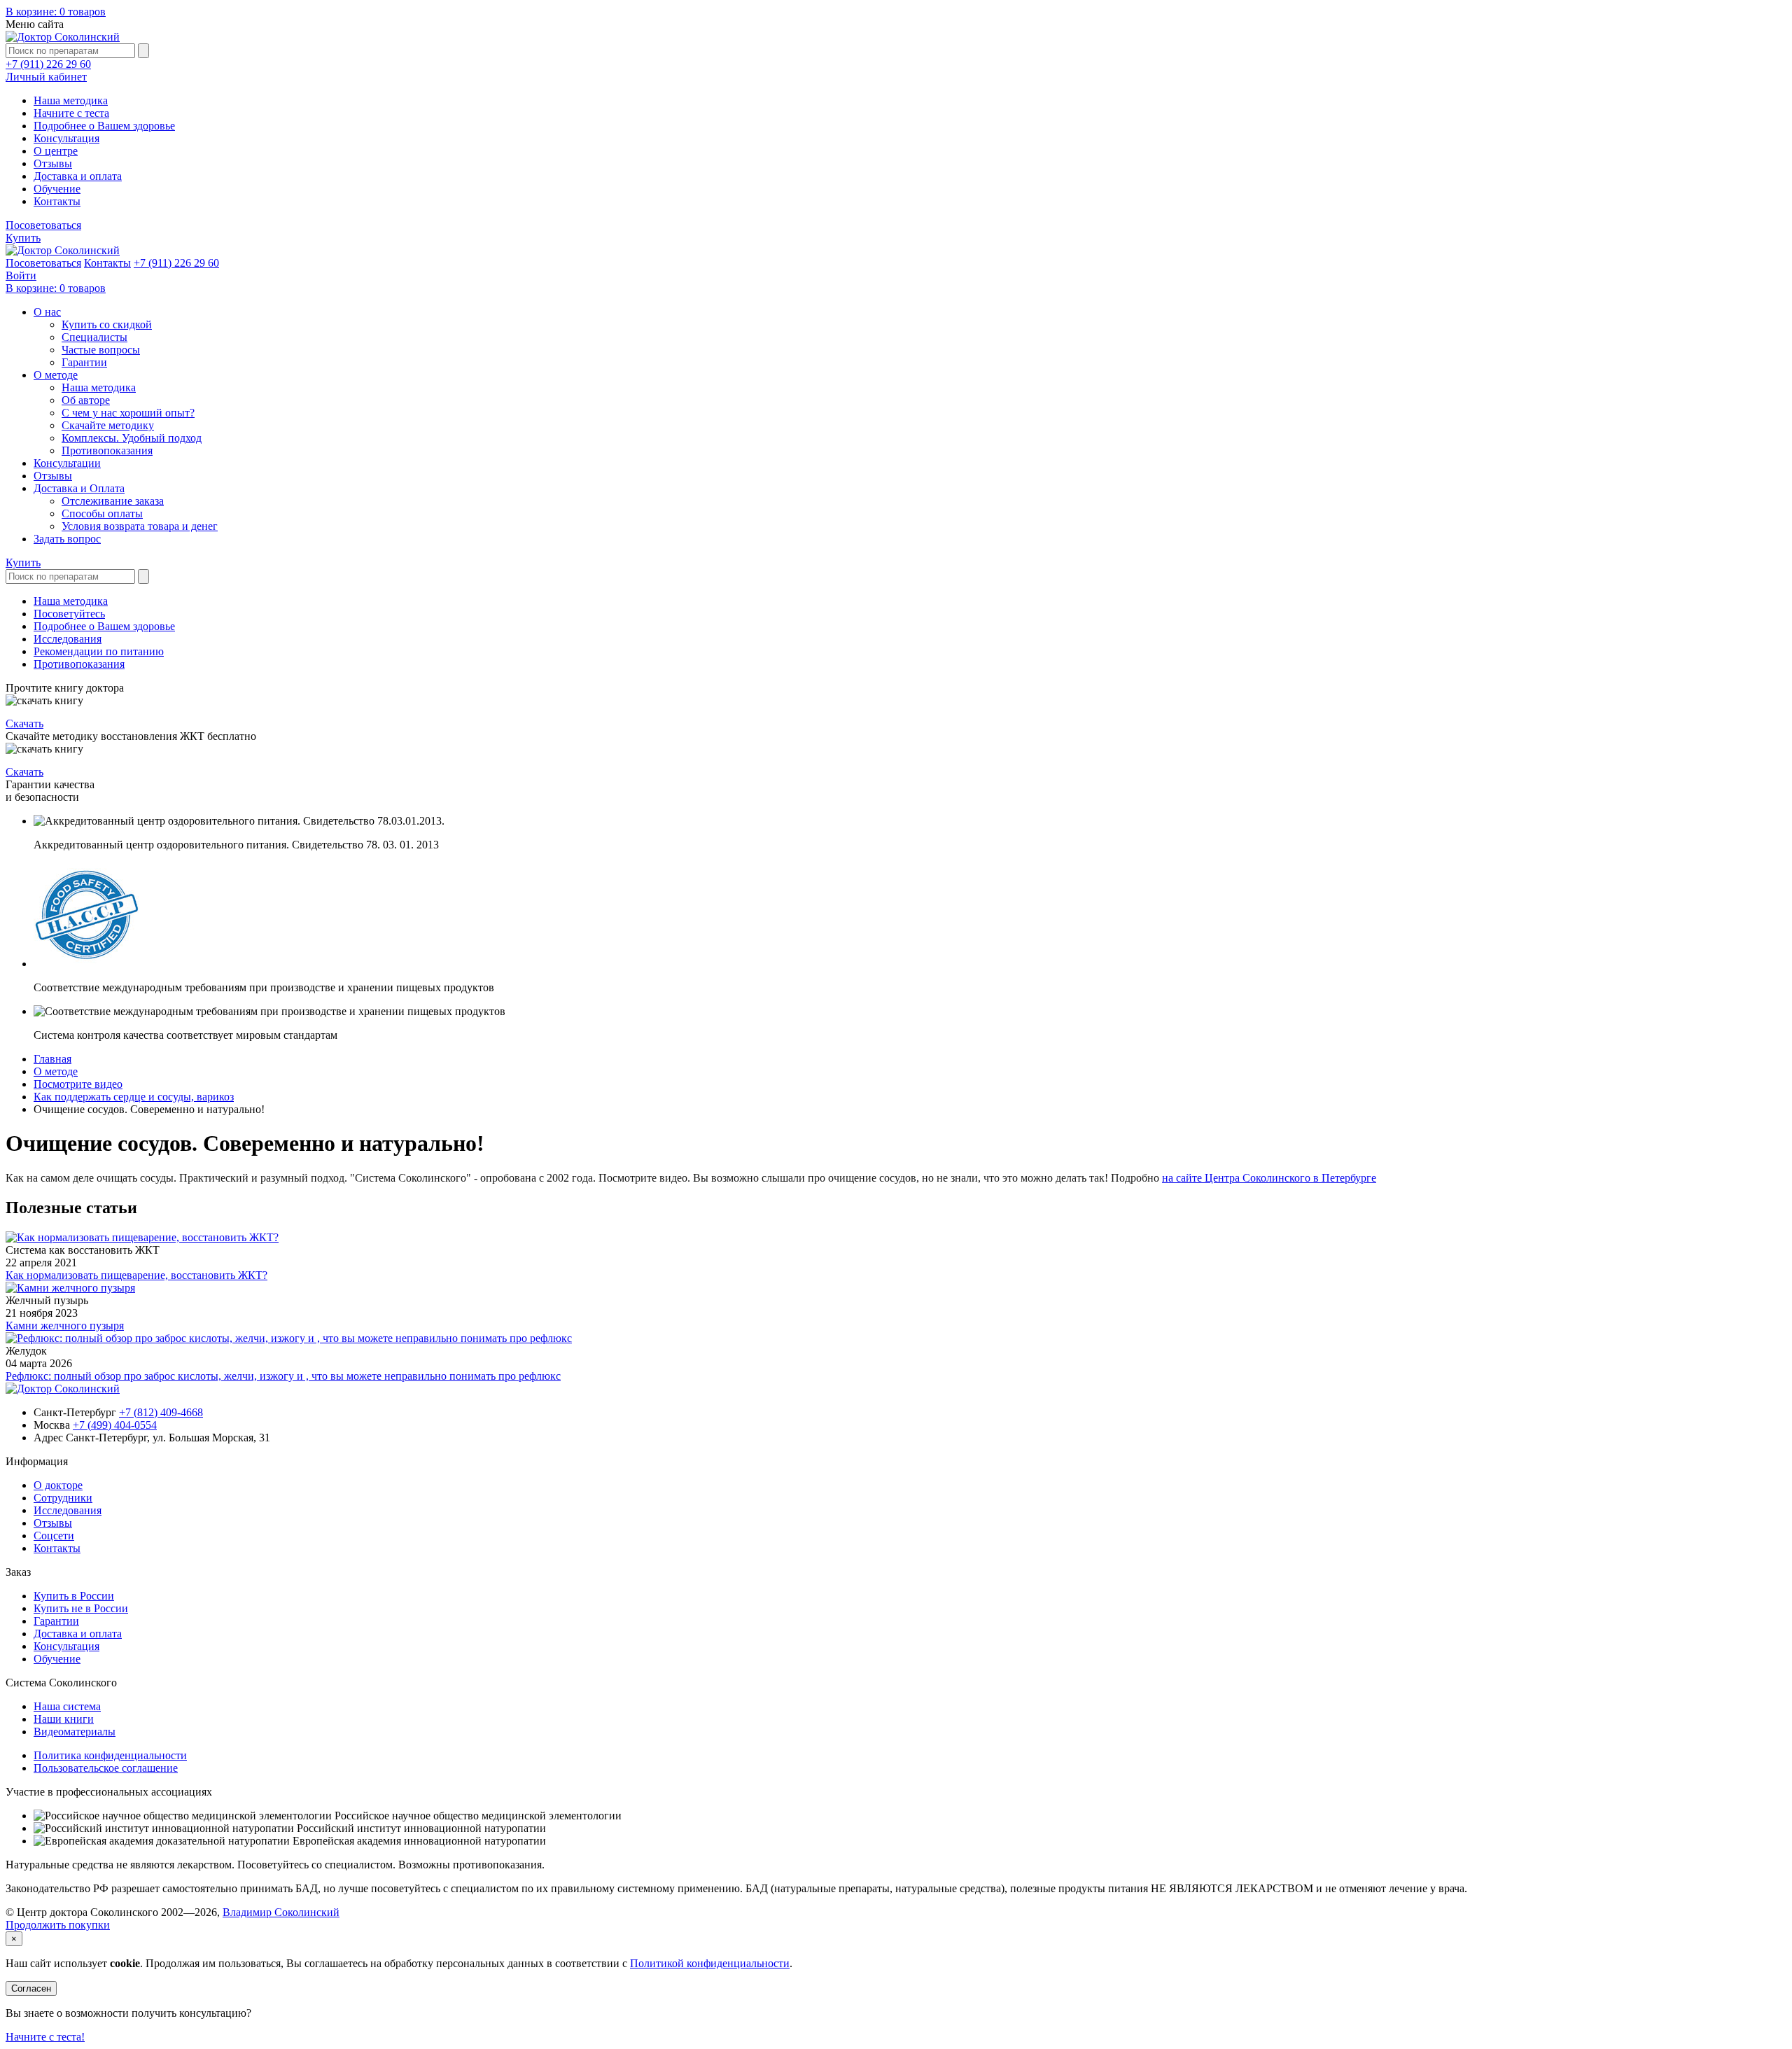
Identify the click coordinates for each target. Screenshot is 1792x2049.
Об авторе (86, 400)
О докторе (58, 1485)
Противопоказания (107, 450)
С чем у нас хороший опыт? (128, 413)
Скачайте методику (108, 425)
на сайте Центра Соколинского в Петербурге (1269, 1178)
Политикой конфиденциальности (710, 1963)
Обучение (57, 189)
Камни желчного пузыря (65, 1326)
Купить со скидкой (107, 324)
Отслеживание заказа (113, 501)
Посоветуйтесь (69, 614)
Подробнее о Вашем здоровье (104, 126)
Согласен (31, 1988)
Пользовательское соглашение (106, 1768)
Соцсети (54, 1536)
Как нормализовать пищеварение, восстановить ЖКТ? (136, 1275)
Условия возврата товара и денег (140, 526)
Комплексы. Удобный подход (132, 438)
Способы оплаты (102, 513)
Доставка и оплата (78, 176)
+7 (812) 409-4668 (161, 1412)
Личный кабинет (46, 77)
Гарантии (84, 362)
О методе (56, 375)
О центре (56, 151)
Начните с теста (71, 113)
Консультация (66, 138)
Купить (23, 238)
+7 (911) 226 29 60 (48, 64)
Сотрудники (63, 1498)
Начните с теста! (45, 2037)
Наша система (67, 1706)
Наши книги (64, 1719)
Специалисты (94, 337)
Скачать (24, 723)
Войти (21, 275)
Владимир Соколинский (281, 1912)
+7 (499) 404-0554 (115, 1425)
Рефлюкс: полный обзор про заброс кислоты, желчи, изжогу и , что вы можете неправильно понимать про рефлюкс (283, 1376)
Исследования (68, 639)
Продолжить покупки (58, 1925)
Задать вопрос (67, 539)
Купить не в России (81, 1608)
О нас (47, 312)
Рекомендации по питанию (99, 651)
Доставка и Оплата (79, 488)
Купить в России (74, 1596)
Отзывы (53, 163)
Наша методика (71, 100)
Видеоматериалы (75, 1732)
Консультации (67, 463)
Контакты (57, 201)
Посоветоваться (43, 225)
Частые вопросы (101, 350)
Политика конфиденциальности (110, 1755)
